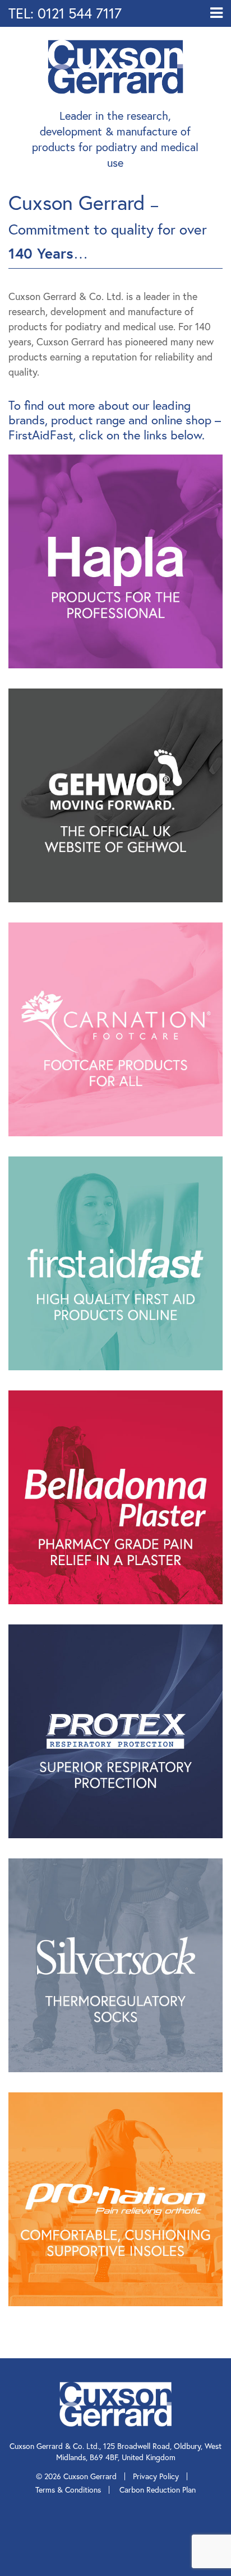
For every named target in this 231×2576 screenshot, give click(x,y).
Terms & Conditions (68, 2490)
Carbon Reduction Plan (158, 2490)
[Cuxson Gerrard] (115, 65)
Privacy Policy (156, 2476)
